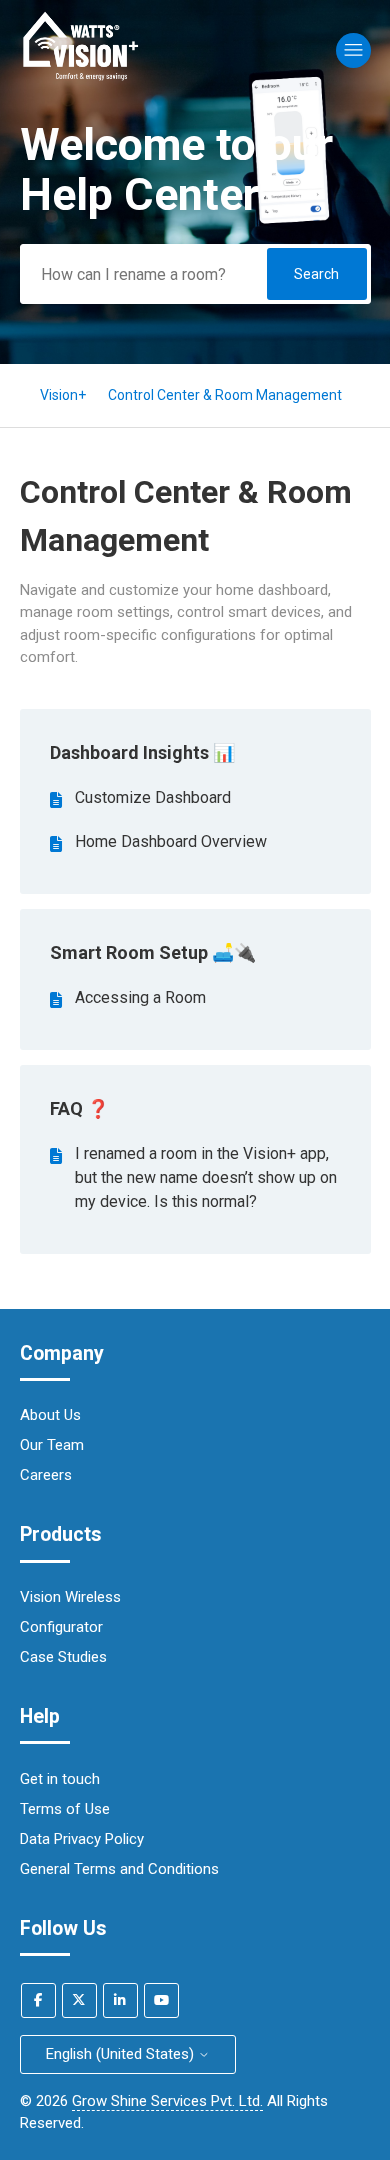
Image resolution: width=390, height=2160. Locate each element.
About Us (50, 1415)
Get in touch (60, 1779)
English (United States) (122, 2054)
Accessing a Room (140, 997)
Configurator (61, 1627)
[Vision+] (81, 79)
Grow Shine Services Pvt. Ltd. (167, 2101)
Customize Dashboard (153, 797)
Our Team (52, 1445)
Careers (46, 1475)
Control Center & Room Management (225, 395)
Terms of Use (65, 1809)
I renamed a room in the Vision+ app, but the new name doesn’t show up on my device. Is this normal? (206, 1177)
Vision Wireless (70, 1597)
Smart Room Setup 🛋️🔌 (153, 952)
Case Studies (63, 1657)
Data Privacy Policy (82, 1839)
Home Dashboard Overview (171, 841)
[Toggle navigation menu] (353, 50)
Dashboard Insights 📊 (142, 752)
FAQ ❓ (79, 1108)
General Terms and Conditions (119, 1869)
